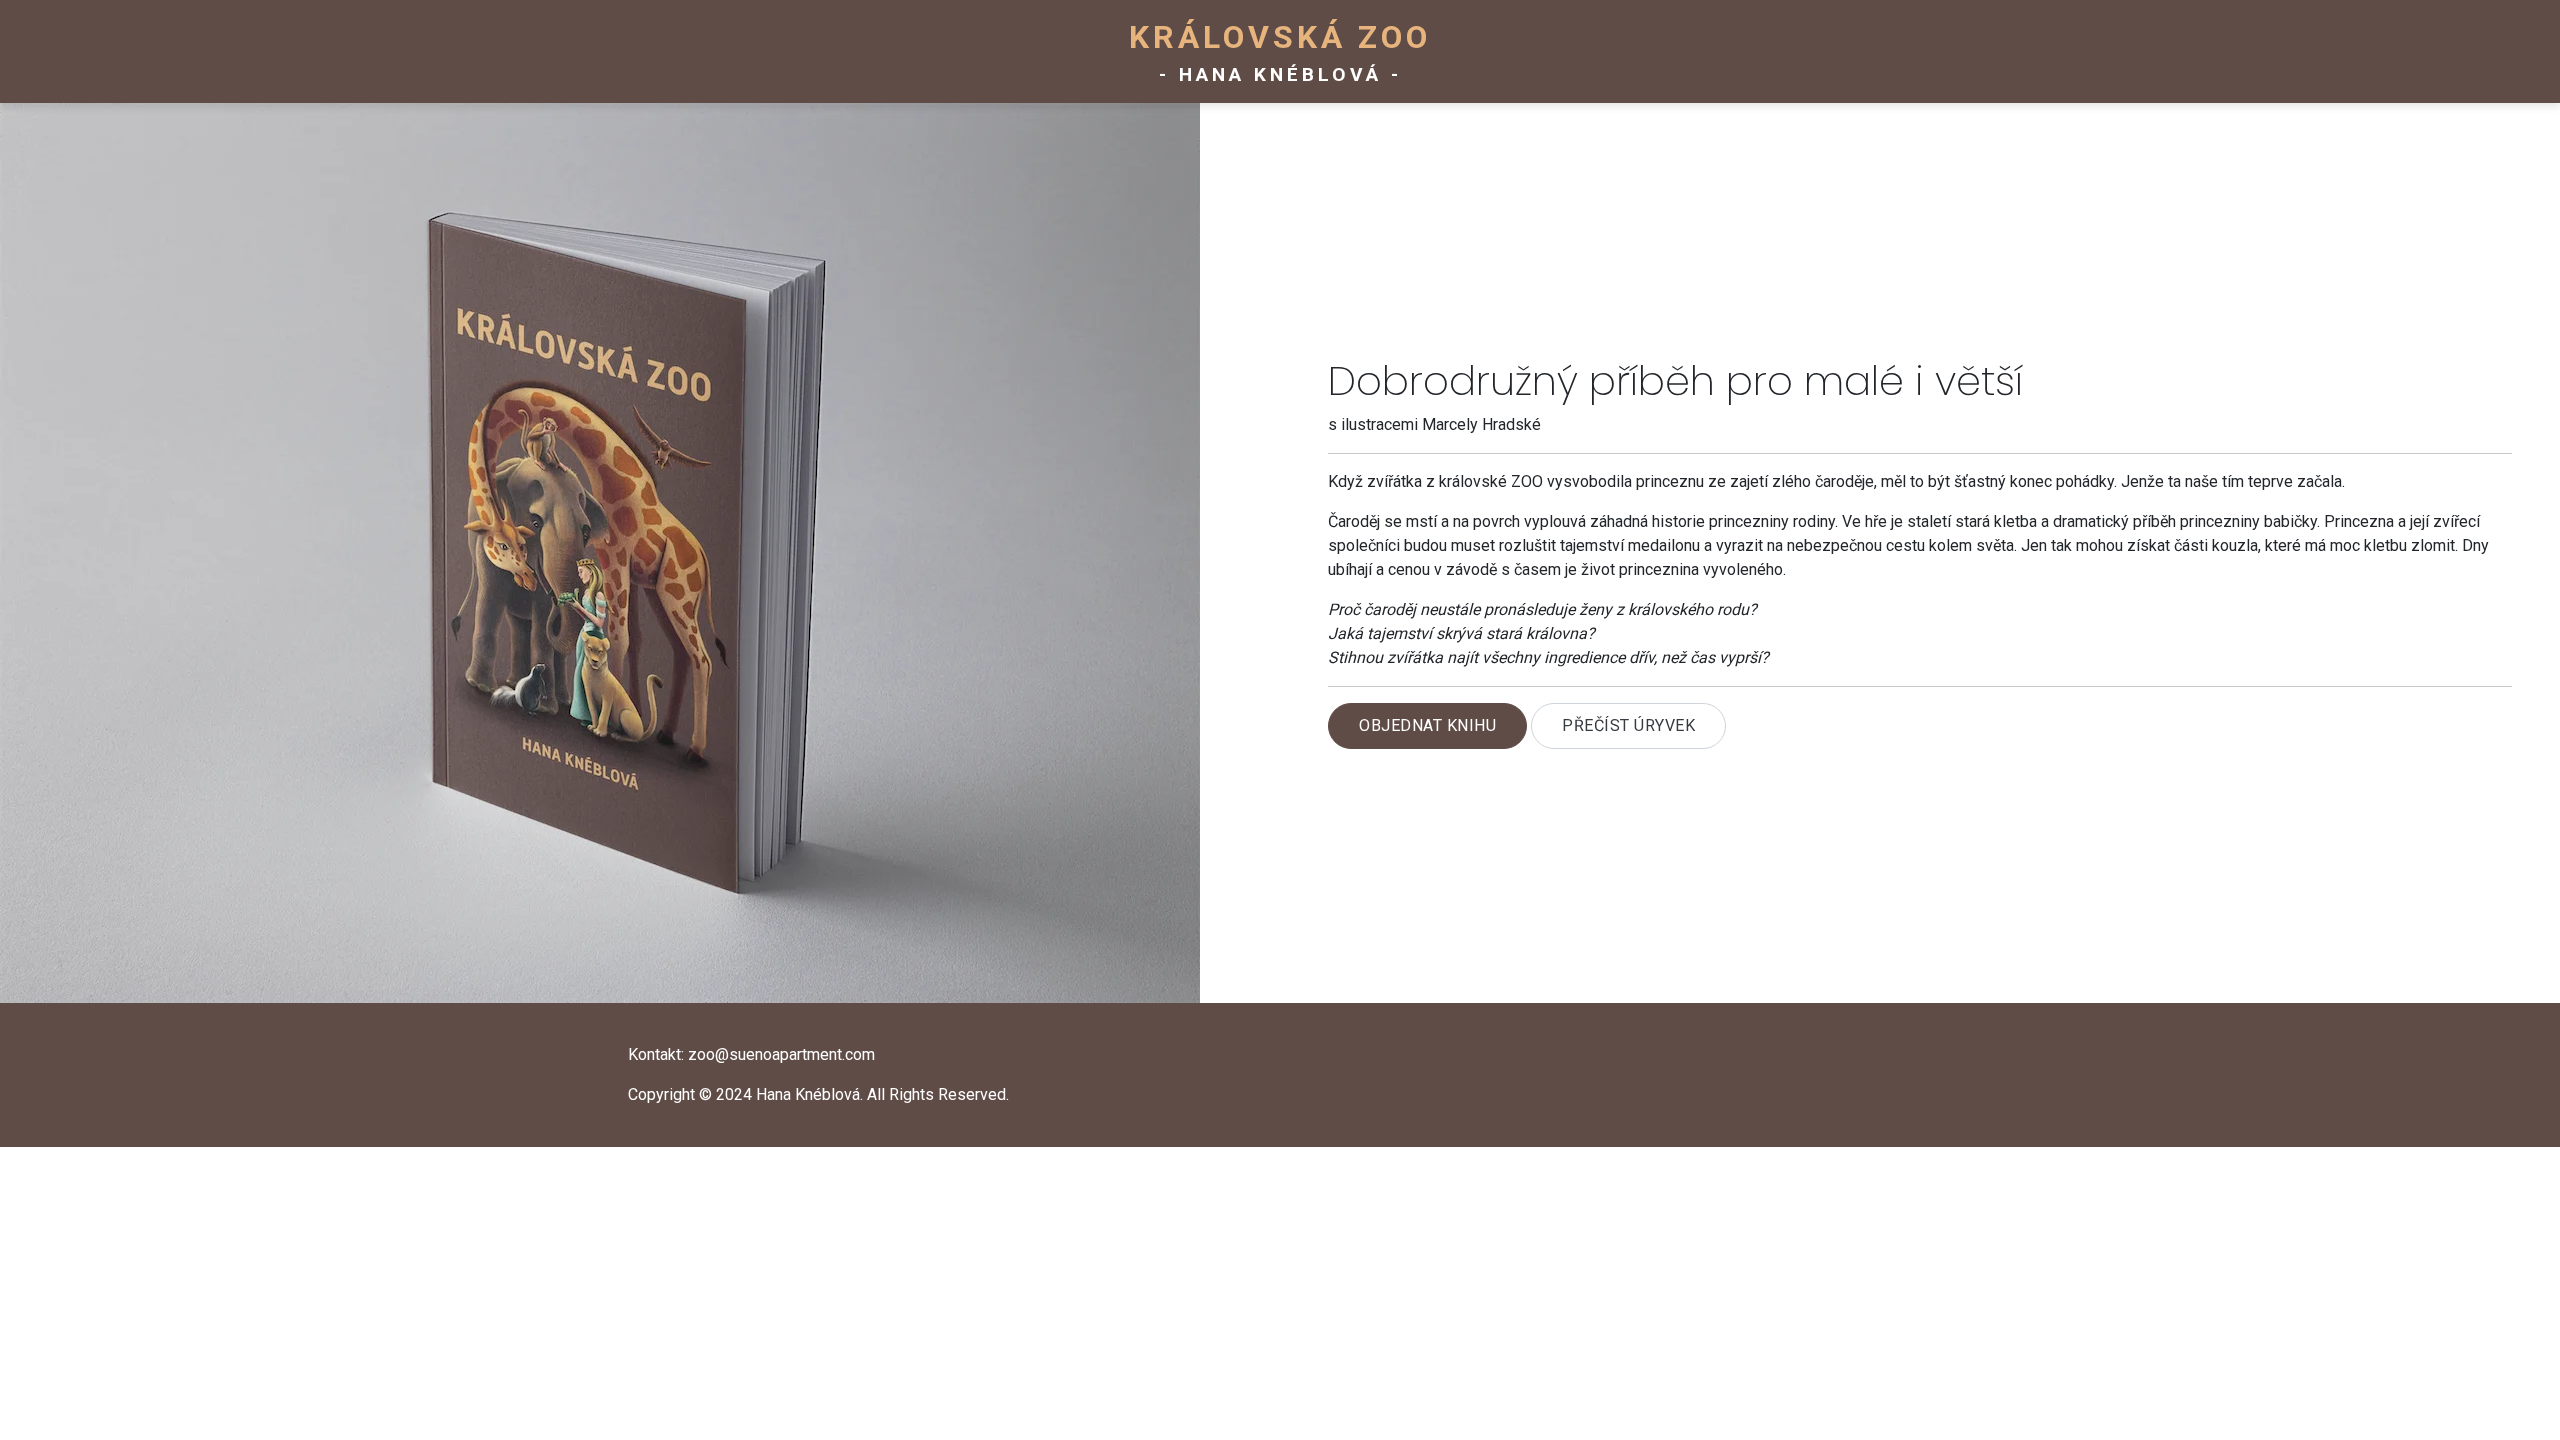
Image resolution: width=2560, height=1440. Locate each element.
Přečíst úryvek (1628, 725)
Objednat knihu (1427, 725)
